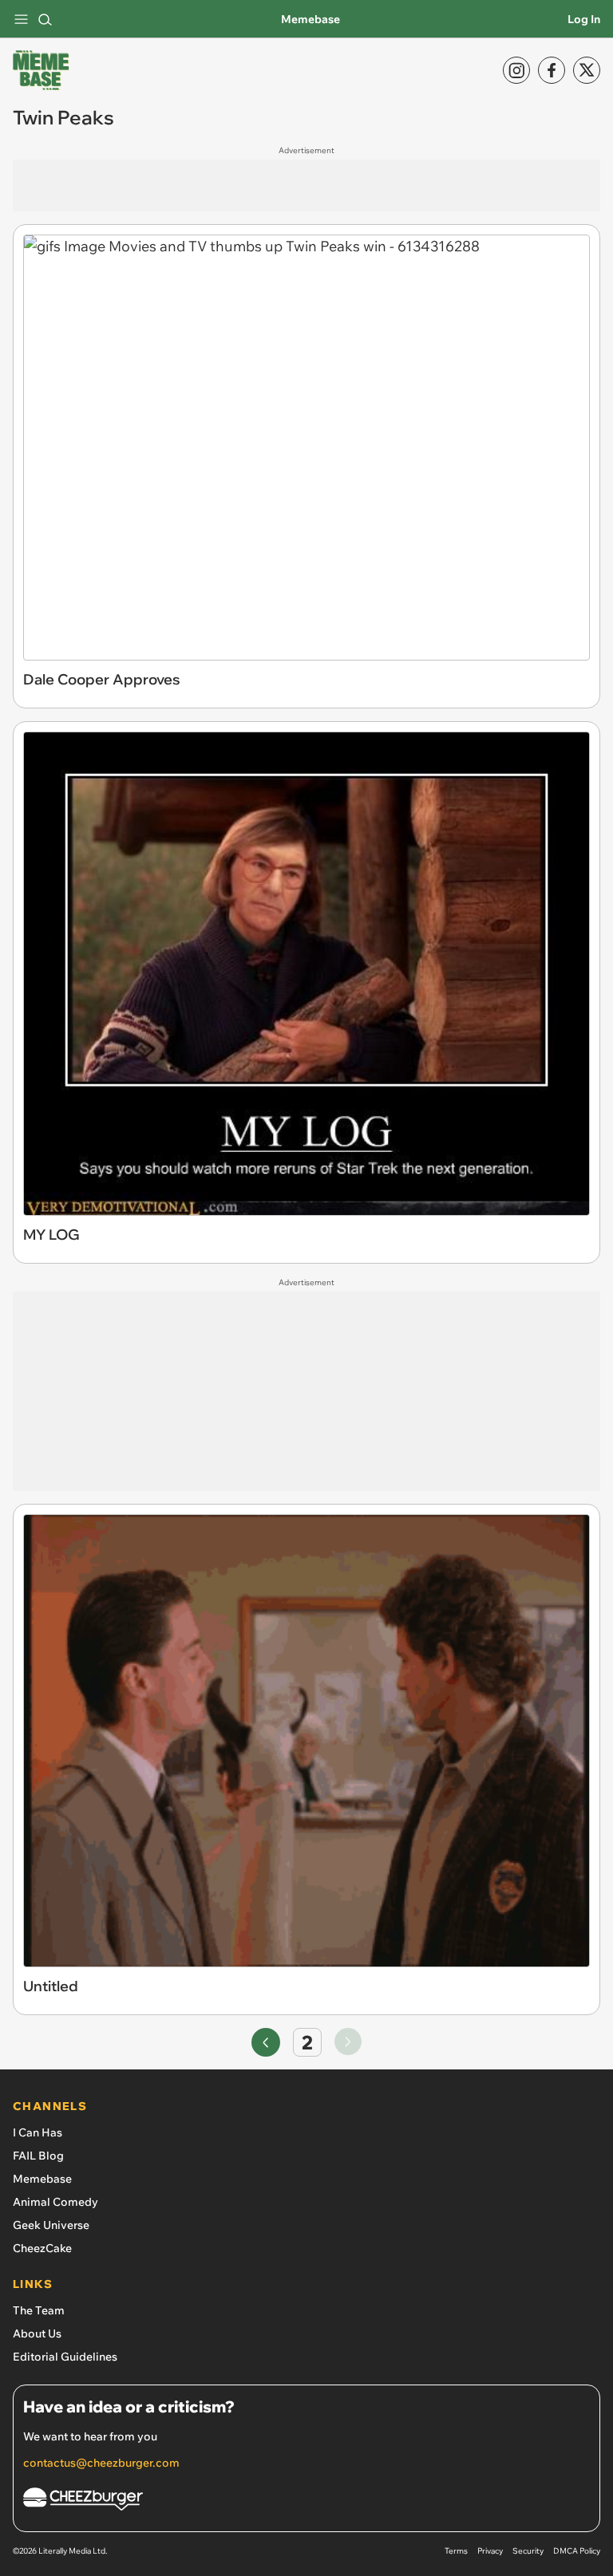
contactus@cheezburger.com (101, 2463)
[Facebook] (552, 70)
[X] (587, 70)
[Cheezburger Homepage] (306, 2501)
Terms (456, 2551)
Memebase (310, 19)
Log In (584, 19)
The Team (39, 2310)
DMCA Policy (577, 2551)
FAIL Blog (38, 2156)
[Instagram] (516, 70)
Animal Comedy (55, 2202)
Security (528, 2551)
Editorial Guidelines (65, 2357)
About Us (37, 2333)
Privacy (490, 2551)
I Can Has (38, 2132)
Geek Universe (51, 2225)
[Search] (45, 19)
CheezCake (42, 2248)
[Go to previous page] (266, 2042)
